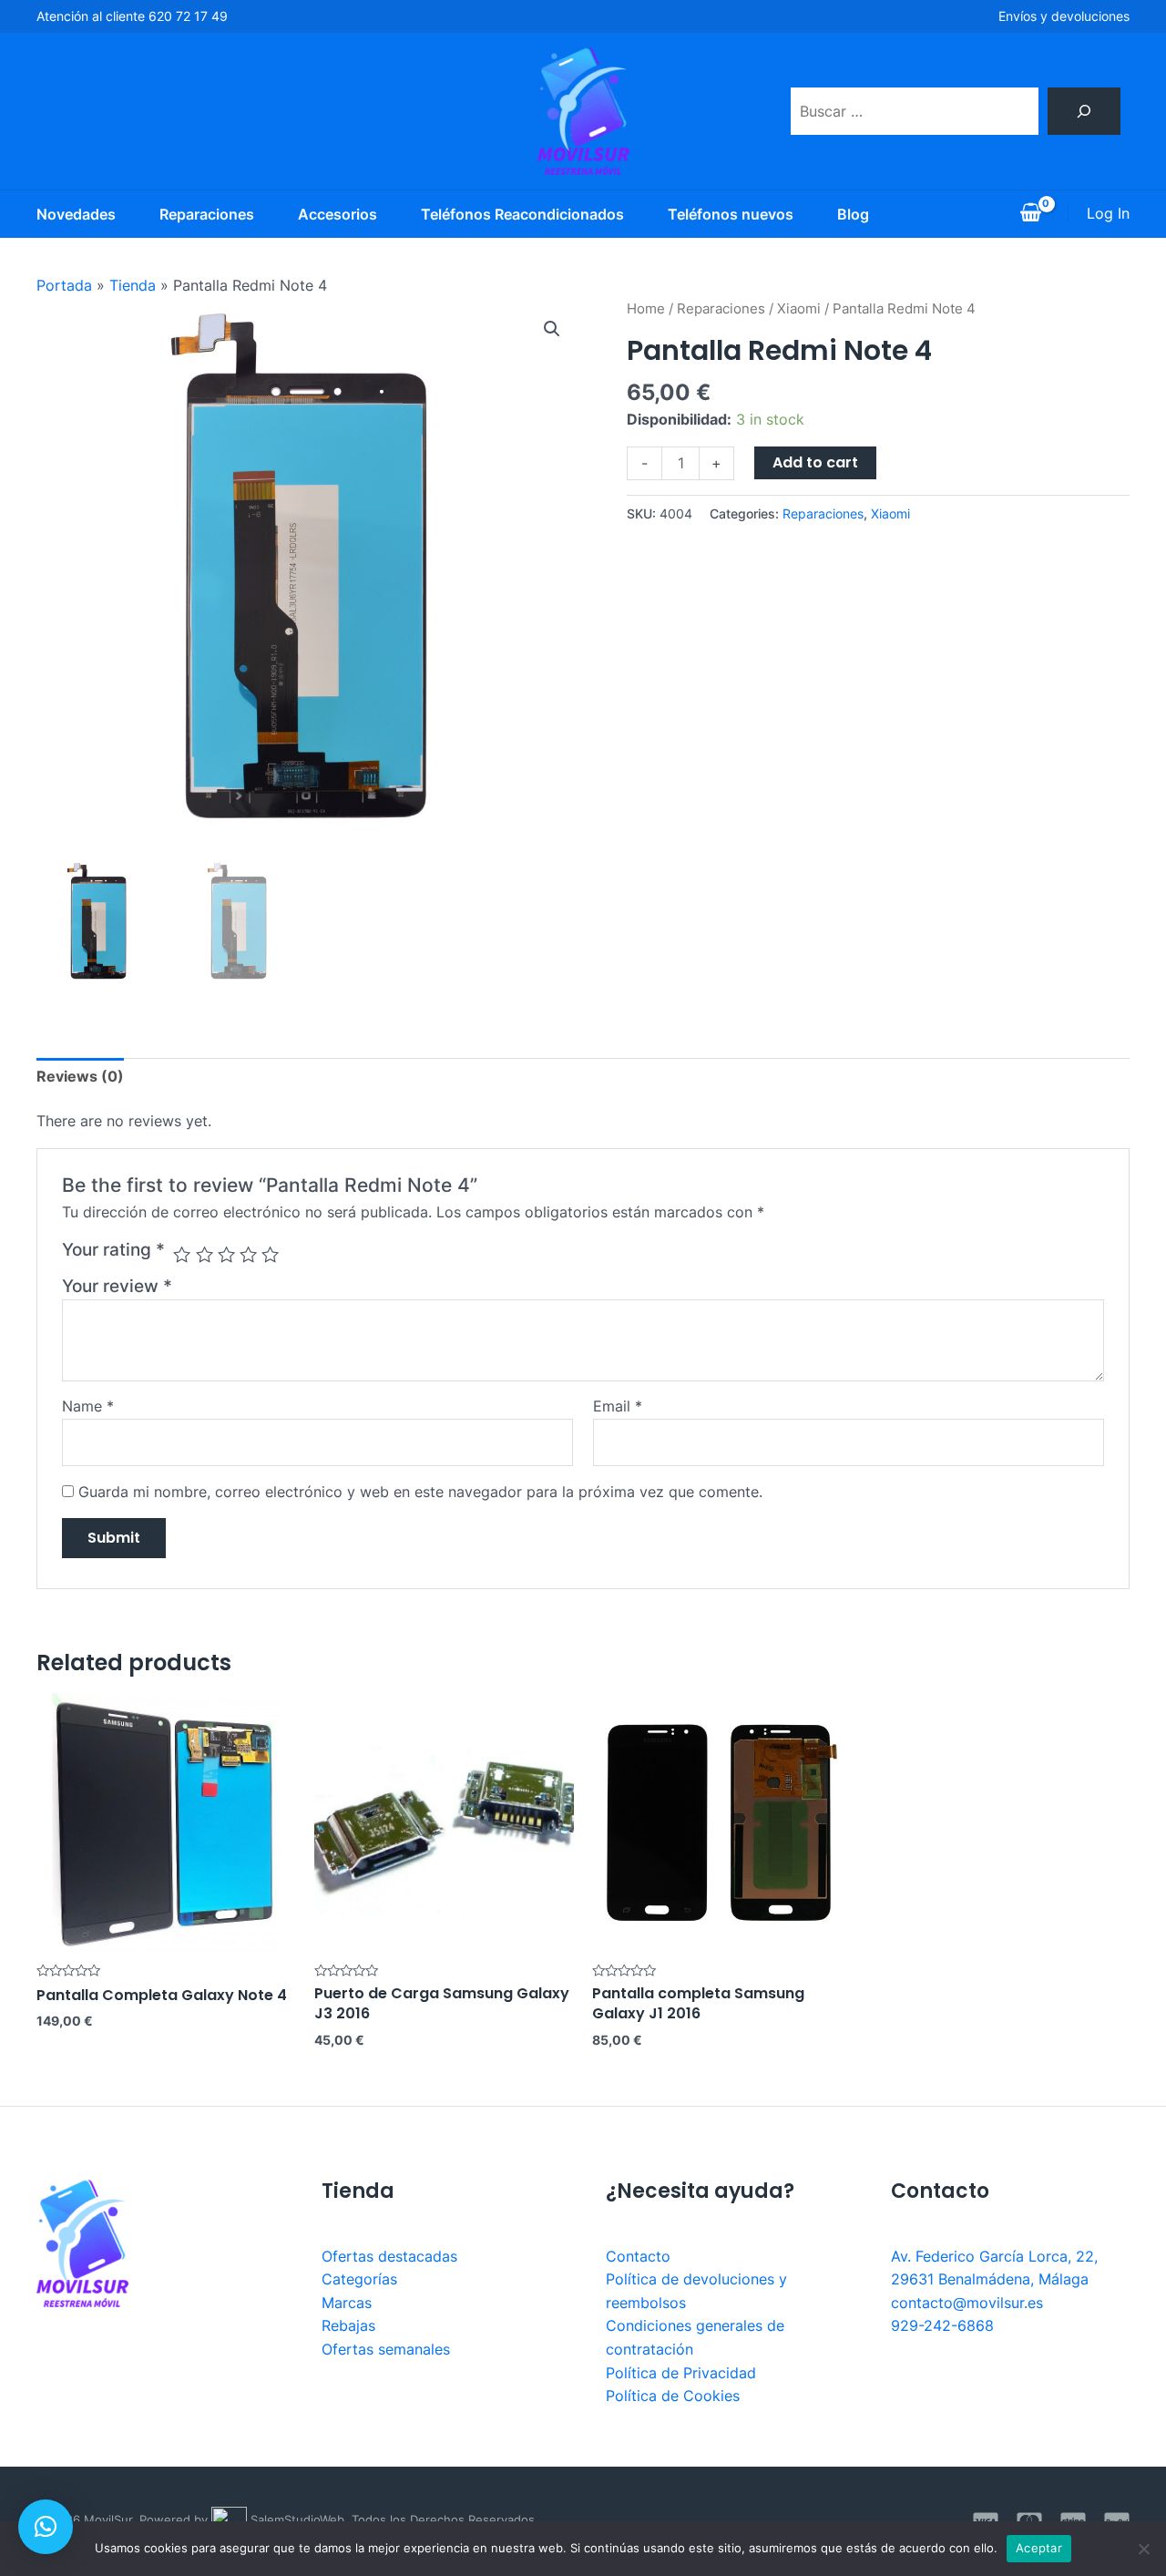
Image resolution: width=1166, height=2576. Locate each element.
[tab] (80, 1077)
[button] (46, 2527)
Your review (117, 1286)
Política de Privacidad (681, 2373)
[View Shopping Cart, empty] (1030, 214)
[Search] (1084, 111)
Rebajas (348, 2325)
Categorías (359, 2279)
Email (618, 1406)
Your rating (113, 1249)
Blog (853, 214)
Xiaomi (799, 309)
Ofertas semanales (386, 2349)
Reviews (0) (80, 1076)
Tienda (133, 285)
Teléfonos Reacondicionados (522, 214)
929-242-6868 (942, 2325)
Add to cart (815, 462)
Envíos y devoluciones (1064, 16)
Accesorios (338, 214)
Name (88, 1406)
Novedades (76, 214)
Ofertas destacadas (389, 2256)
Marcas (347, 2303)
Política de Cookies (673, 2396)
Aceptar (1039, 2548)
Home (646, 309)
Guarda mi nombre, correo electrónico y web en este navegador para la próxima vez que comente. (420, 1492)
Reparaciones (207, 214)
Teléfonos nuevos (731, 214)
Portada (64, 285)
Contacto (638, 2256)
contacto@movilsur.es (967, 2303)
